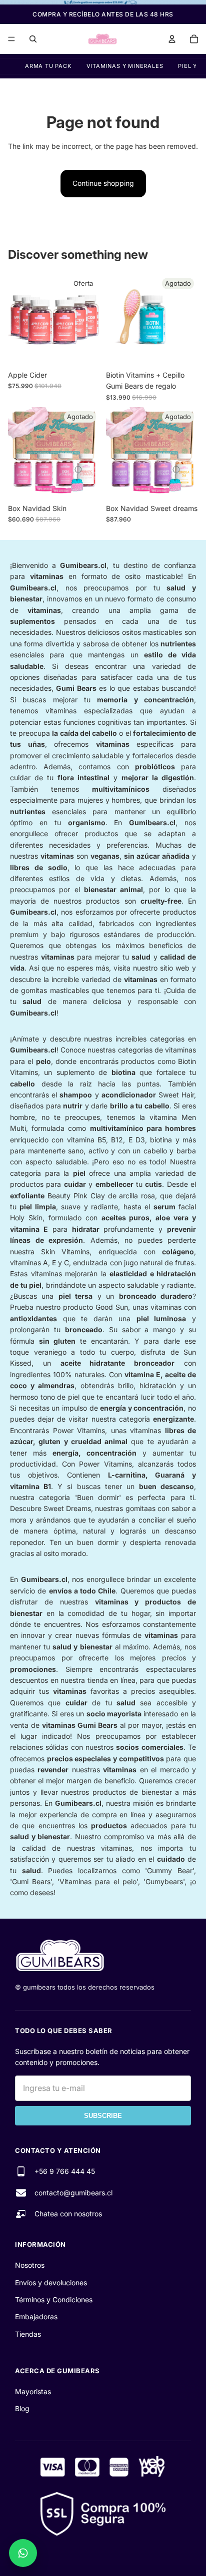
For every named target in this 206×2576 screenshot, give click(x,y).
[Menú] (11, 39)
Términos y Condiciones (54, 2300)
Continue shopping (103, 183)
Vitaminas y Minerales (125, 66)
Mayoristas (33, 2391)
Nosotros (30, 2265)
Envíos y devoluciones (51, 2283)
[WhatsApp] (23, 2553)
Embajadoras (36, 2317)
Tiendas (28, 2334)
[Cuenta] (172, 39)
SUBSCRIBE (103, 2116)
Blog (22, 2408)
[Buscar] (33, 39)
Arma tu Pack (48, 66)
